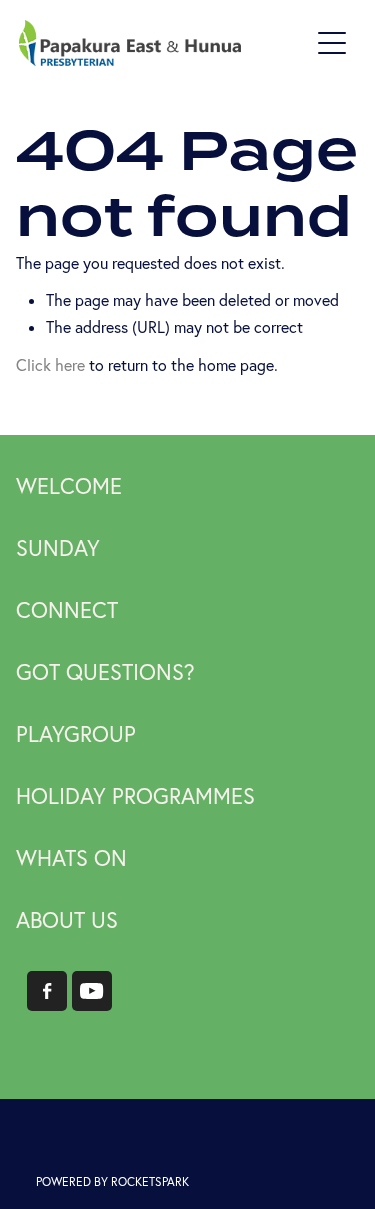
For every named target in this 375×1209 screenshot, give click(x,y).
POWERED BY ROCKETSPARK (112, 1181)
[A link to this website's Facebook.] (47, 991)
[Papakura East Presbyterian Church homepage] (164, 43)
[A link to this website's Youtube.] (92, 991)
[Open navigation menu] (332, 43)
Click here (50, 365)
